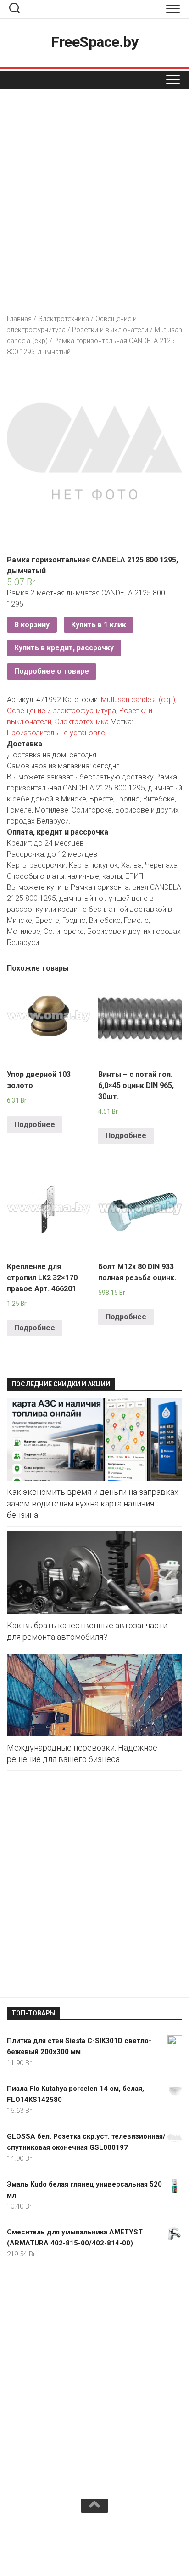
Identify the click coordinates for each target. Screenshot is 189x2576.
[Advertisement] (94, 200)
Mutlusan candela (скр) (138, 700)
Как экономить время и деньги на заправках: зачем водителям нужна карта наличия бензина (93, 1503)
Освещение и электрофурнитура (61, 711)
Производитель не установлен (58, 733)
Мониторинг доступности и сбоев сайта (76, 2547)
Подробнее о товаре (52, 671)
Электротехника (64, 319)
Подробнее (35, 1125)
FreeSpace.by (94, 42)
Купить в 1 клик (99, 625)
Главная (19, 319)
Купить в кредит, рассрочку (64, 648)
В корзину (32, 625)
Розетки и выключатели (110, 330)
